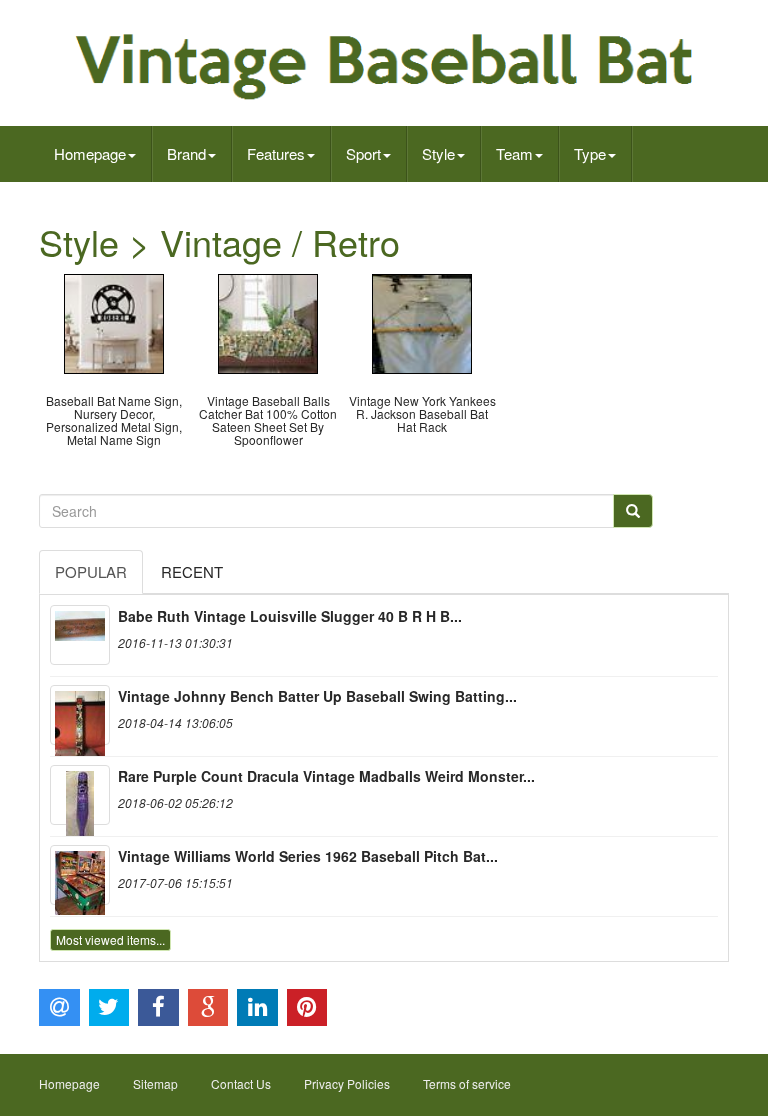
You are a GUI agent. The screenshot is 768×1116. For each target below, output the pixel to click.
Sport (363, 153)
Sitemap (155, 1083)
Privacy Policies (347, 1083)
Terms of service (467, 1083)
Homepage (90, 153)
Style (438, 153)
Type (590, 153)
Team (514, 153)
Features (276, 153)
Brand (186, 153)
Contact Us (241, 1083)
